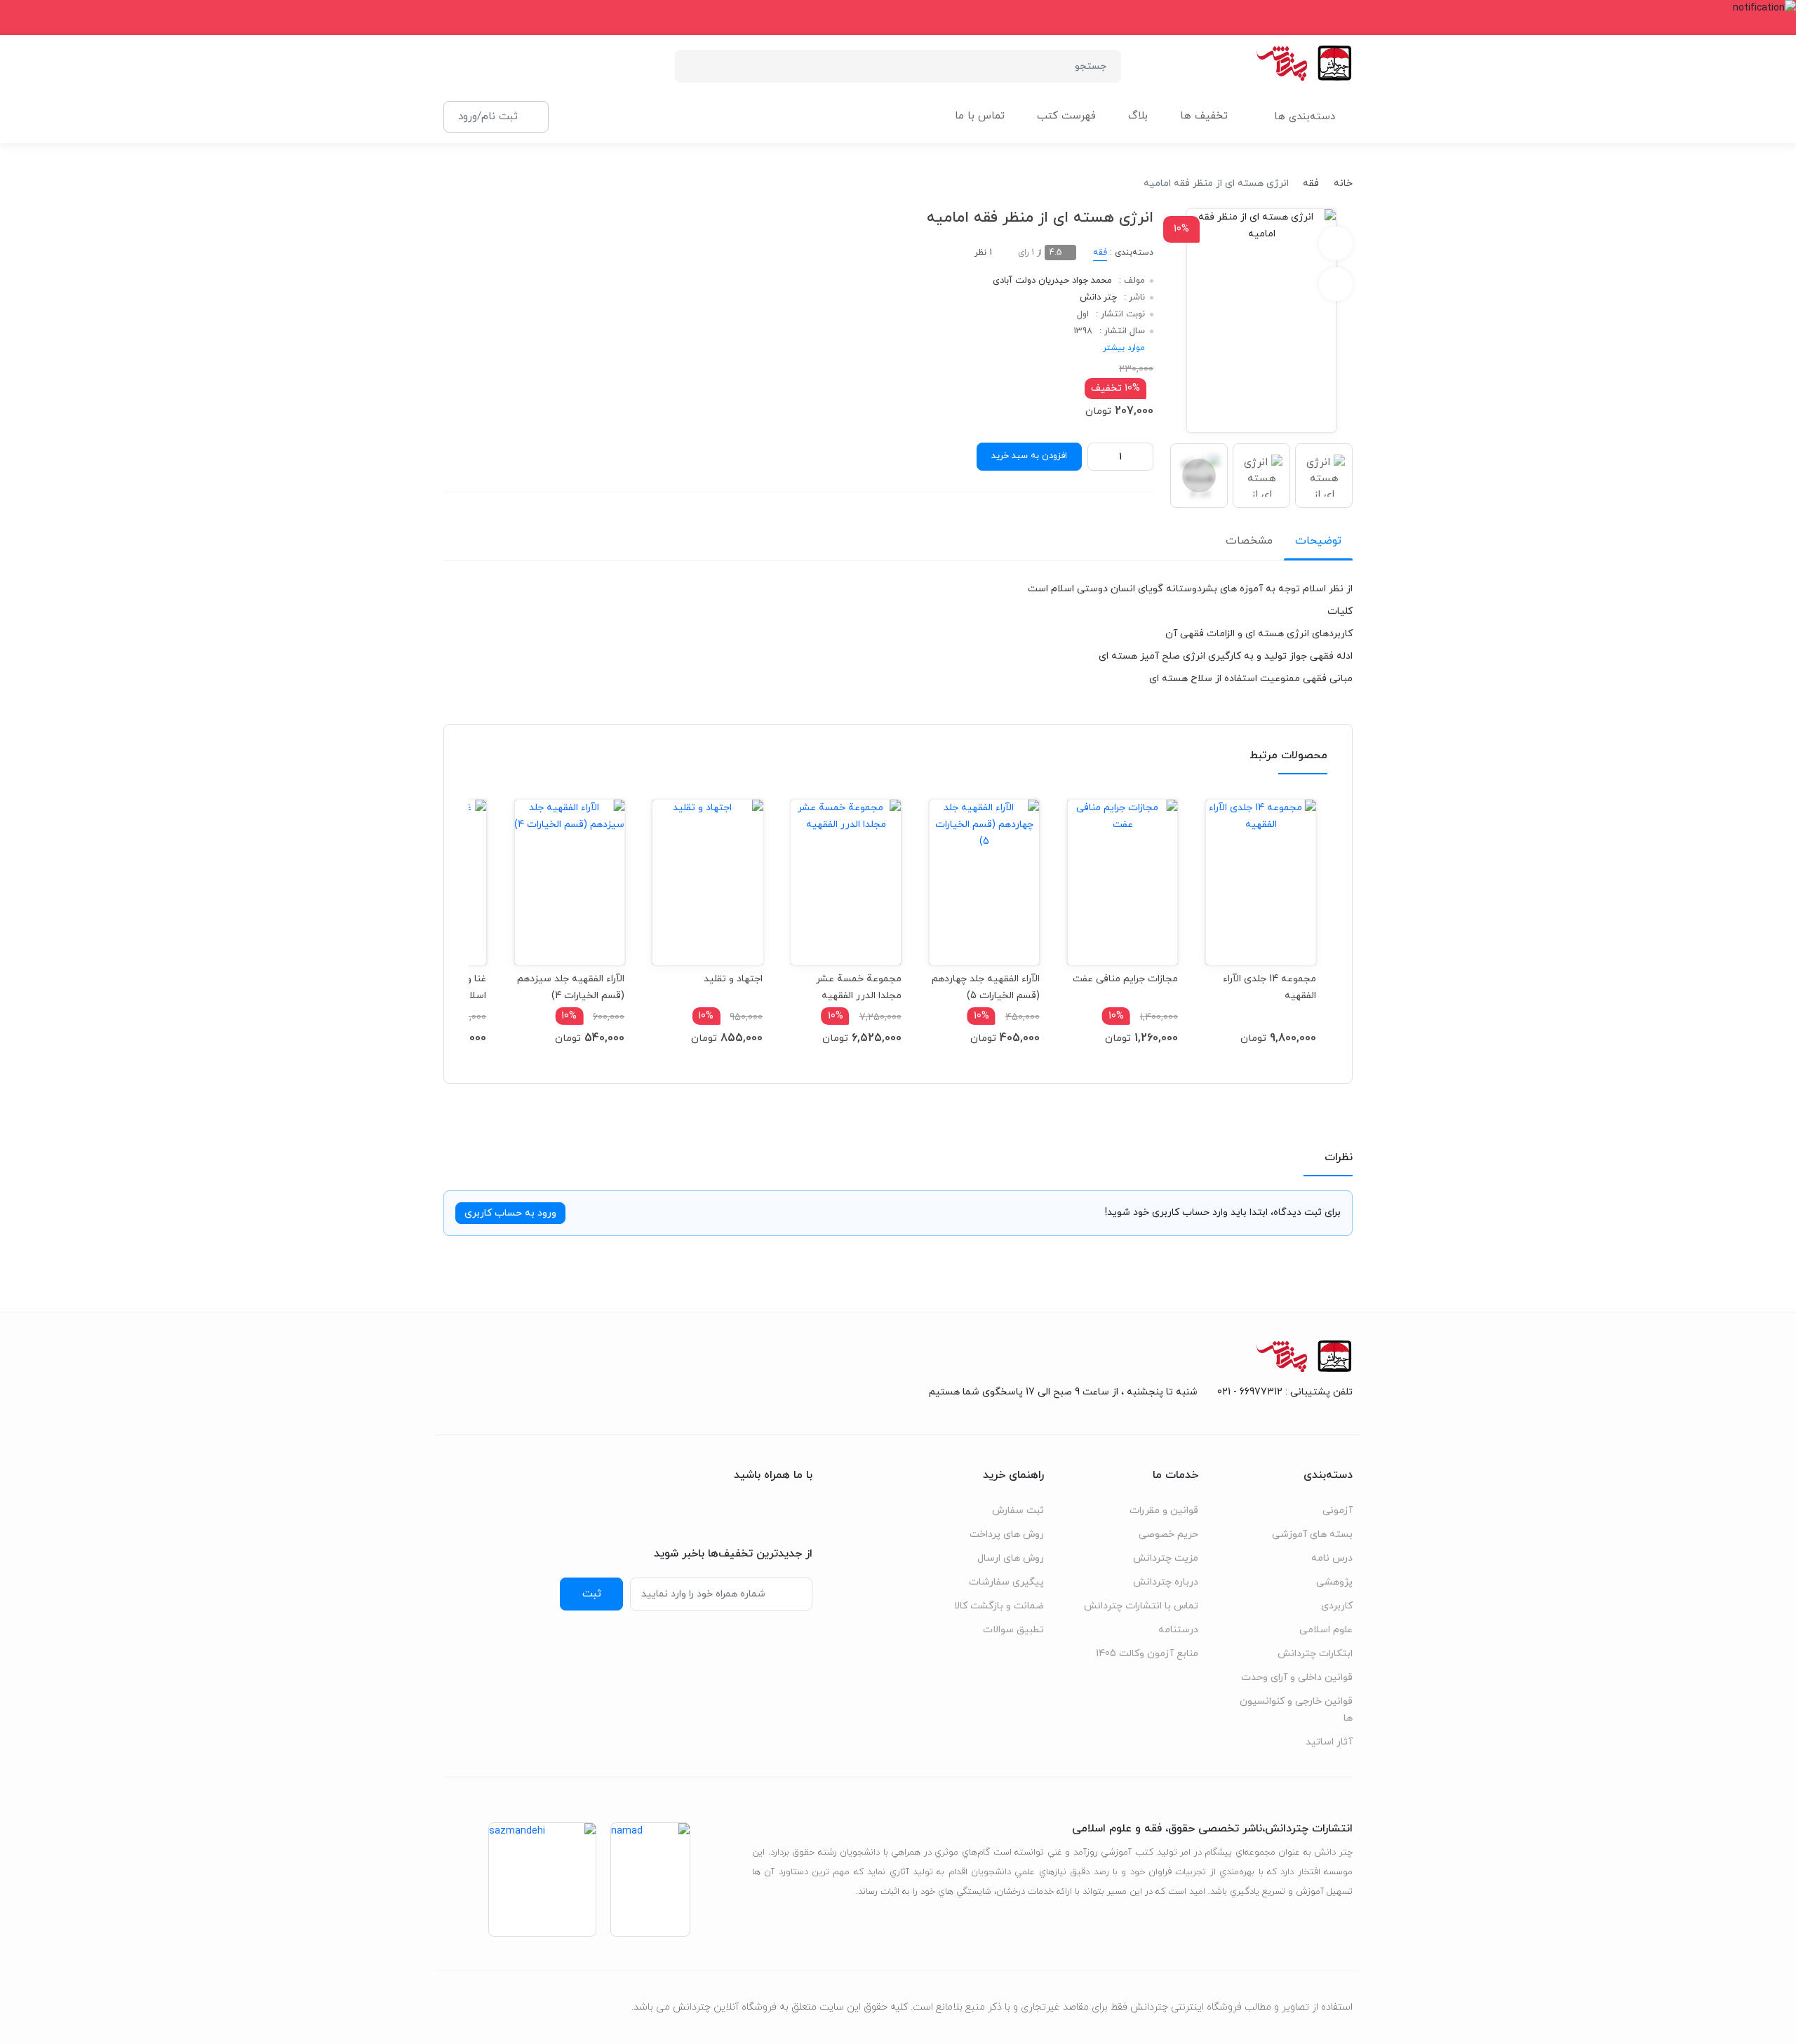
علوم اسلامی (1326, 1630)
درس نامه (1332, 1558)
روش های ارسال (1011, 1558)
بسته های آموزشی (1312, 1534)
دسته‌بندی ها (1305, 117)
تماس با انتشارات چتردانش (1141, 1606)
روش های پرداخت (1007, 1534)
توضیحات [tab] (1318, 541)
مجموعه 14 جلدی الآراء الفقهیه (1269, 987)
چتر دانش (1098, 297)
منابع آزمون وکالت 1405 (1147, 1654)
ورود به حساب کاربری (510, 1213)
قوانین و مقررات (1164, 1511)
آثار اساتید (1329, 1742)
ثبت (592, 1594)
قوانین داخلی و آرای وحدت (1297, 1677)
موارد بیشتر (1124, 348)
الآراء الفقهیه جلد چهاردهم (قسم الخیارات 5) (986, 987)
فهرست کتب (1066, 116)
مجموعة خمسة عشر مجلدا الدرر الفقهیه (858, 987)
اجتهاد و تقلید (733, 979)
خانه (1343, 183)
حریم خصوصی (1168, 1534)
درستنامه (1178, 1630)
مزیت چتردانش (1166, 1558)
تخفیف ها (1204, 116)
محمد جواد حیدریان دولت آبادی (1052, 281)
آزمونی (1338, 1511)
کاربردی (1337, 1606)
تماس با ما (980, 116)
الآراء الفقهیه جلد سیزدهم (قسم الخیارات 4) (571, 987)
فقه (1311, 183)
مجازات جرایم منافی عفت (1125, 979)
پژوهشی (1334, 1582)
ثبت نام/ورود (488, 116)
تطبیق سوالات (1013, 1630)
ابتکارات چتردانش (1315, 1654)
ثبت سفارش (1018, 1511)
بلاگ (1138, 116)
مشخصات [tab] (1249, 541)
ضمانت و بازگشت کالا (999, 1606)
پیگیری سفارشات (1006, 1582)
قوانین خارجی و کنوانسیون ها (1296, 1710)
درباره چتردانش (1166, 1582)
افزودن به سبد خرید (1029, 456)
